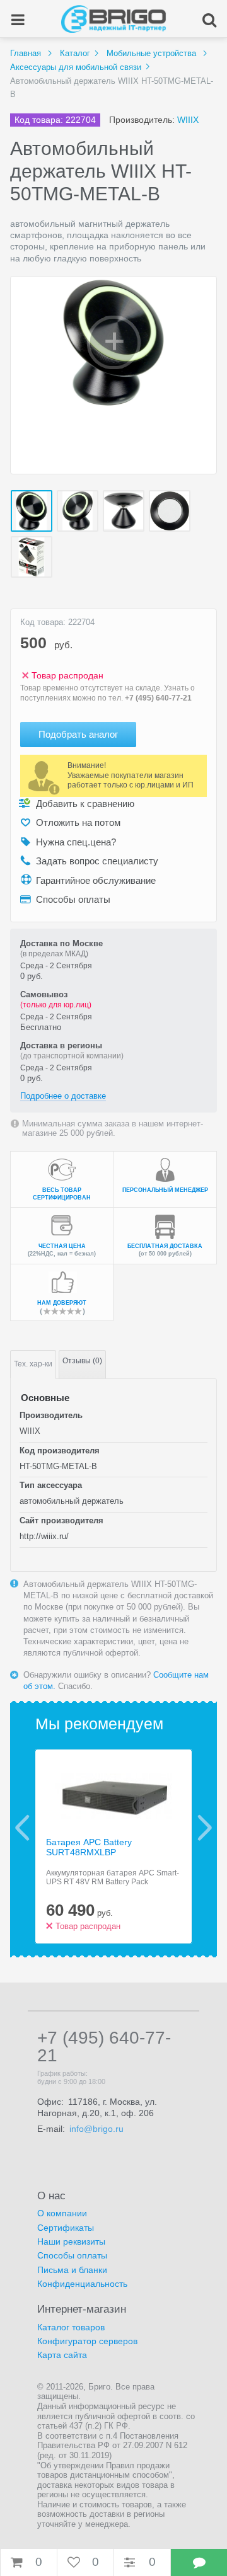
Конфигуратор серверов (87, 2341)
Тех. (33, 1364)
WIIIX (188, 120)
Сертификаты (66, 2228)
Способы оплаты (72, 2255)
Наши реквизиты (71, 2241)
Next (205, 1828)
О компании (62, 2213)
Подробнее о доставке (63, 1096)
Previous (22, 1828)
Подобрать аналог (78, 734)
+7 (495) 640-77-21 (158, 698)
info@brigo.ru (96, 2129)
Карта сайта (62, 2355)
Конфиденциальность (82, 2284)
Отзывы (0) (82, 1361)
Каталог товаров (71, 2327)
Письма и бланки (72, 2270)
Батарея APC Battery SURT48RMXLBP (89, 1847)
